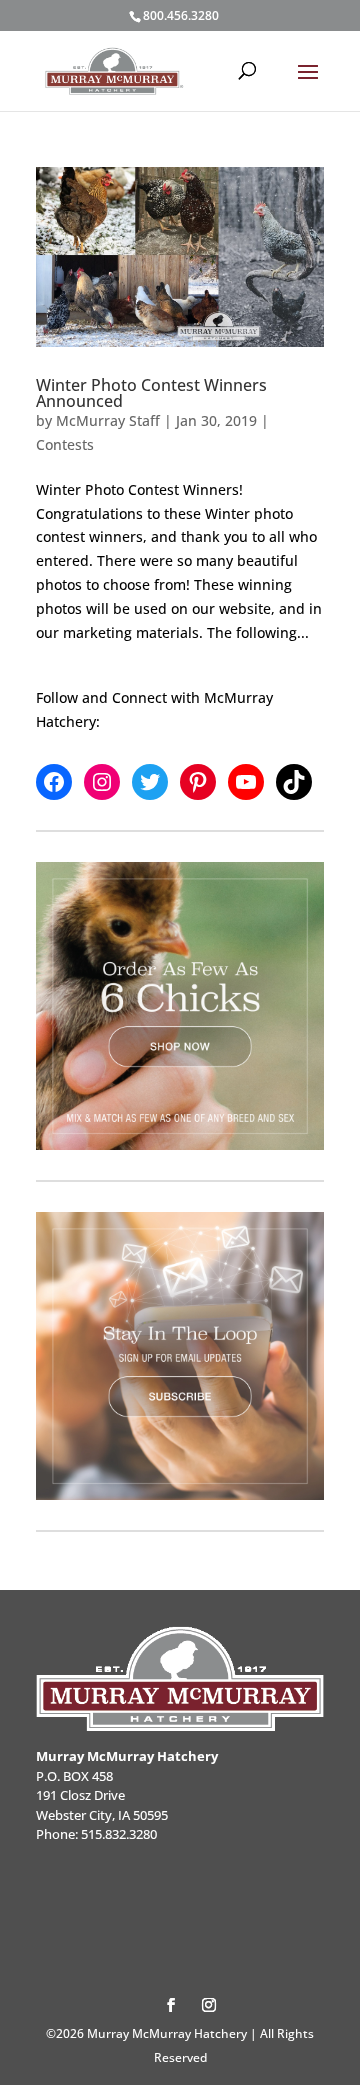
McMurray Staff (108, 420)
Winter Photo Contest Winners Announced (151, 393)
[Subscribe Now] (180, 1356)
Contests (65, 444)
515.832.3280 (119, 1834)
